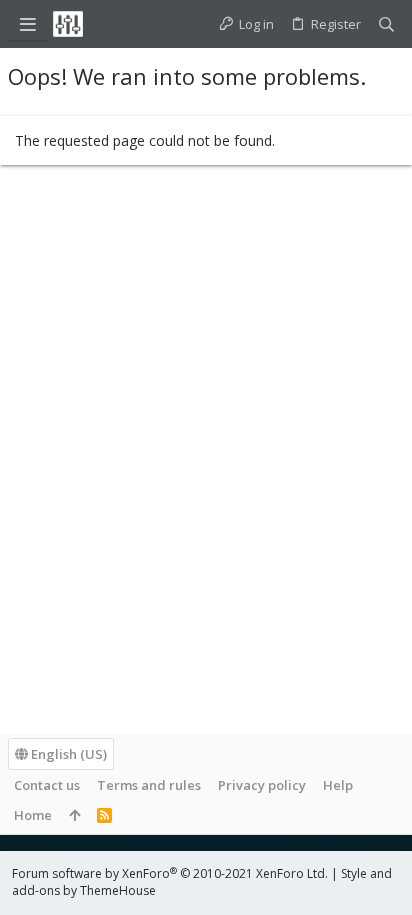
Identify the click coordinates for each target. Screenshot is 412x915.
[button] (28, 24)
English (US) (67, 754)
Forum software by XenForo (170, 873)
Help (338, 785)
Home (33, 815)
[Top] (74, 815)
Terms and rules (149, 785)
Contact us (47, 785)
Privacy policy (262, 785)
